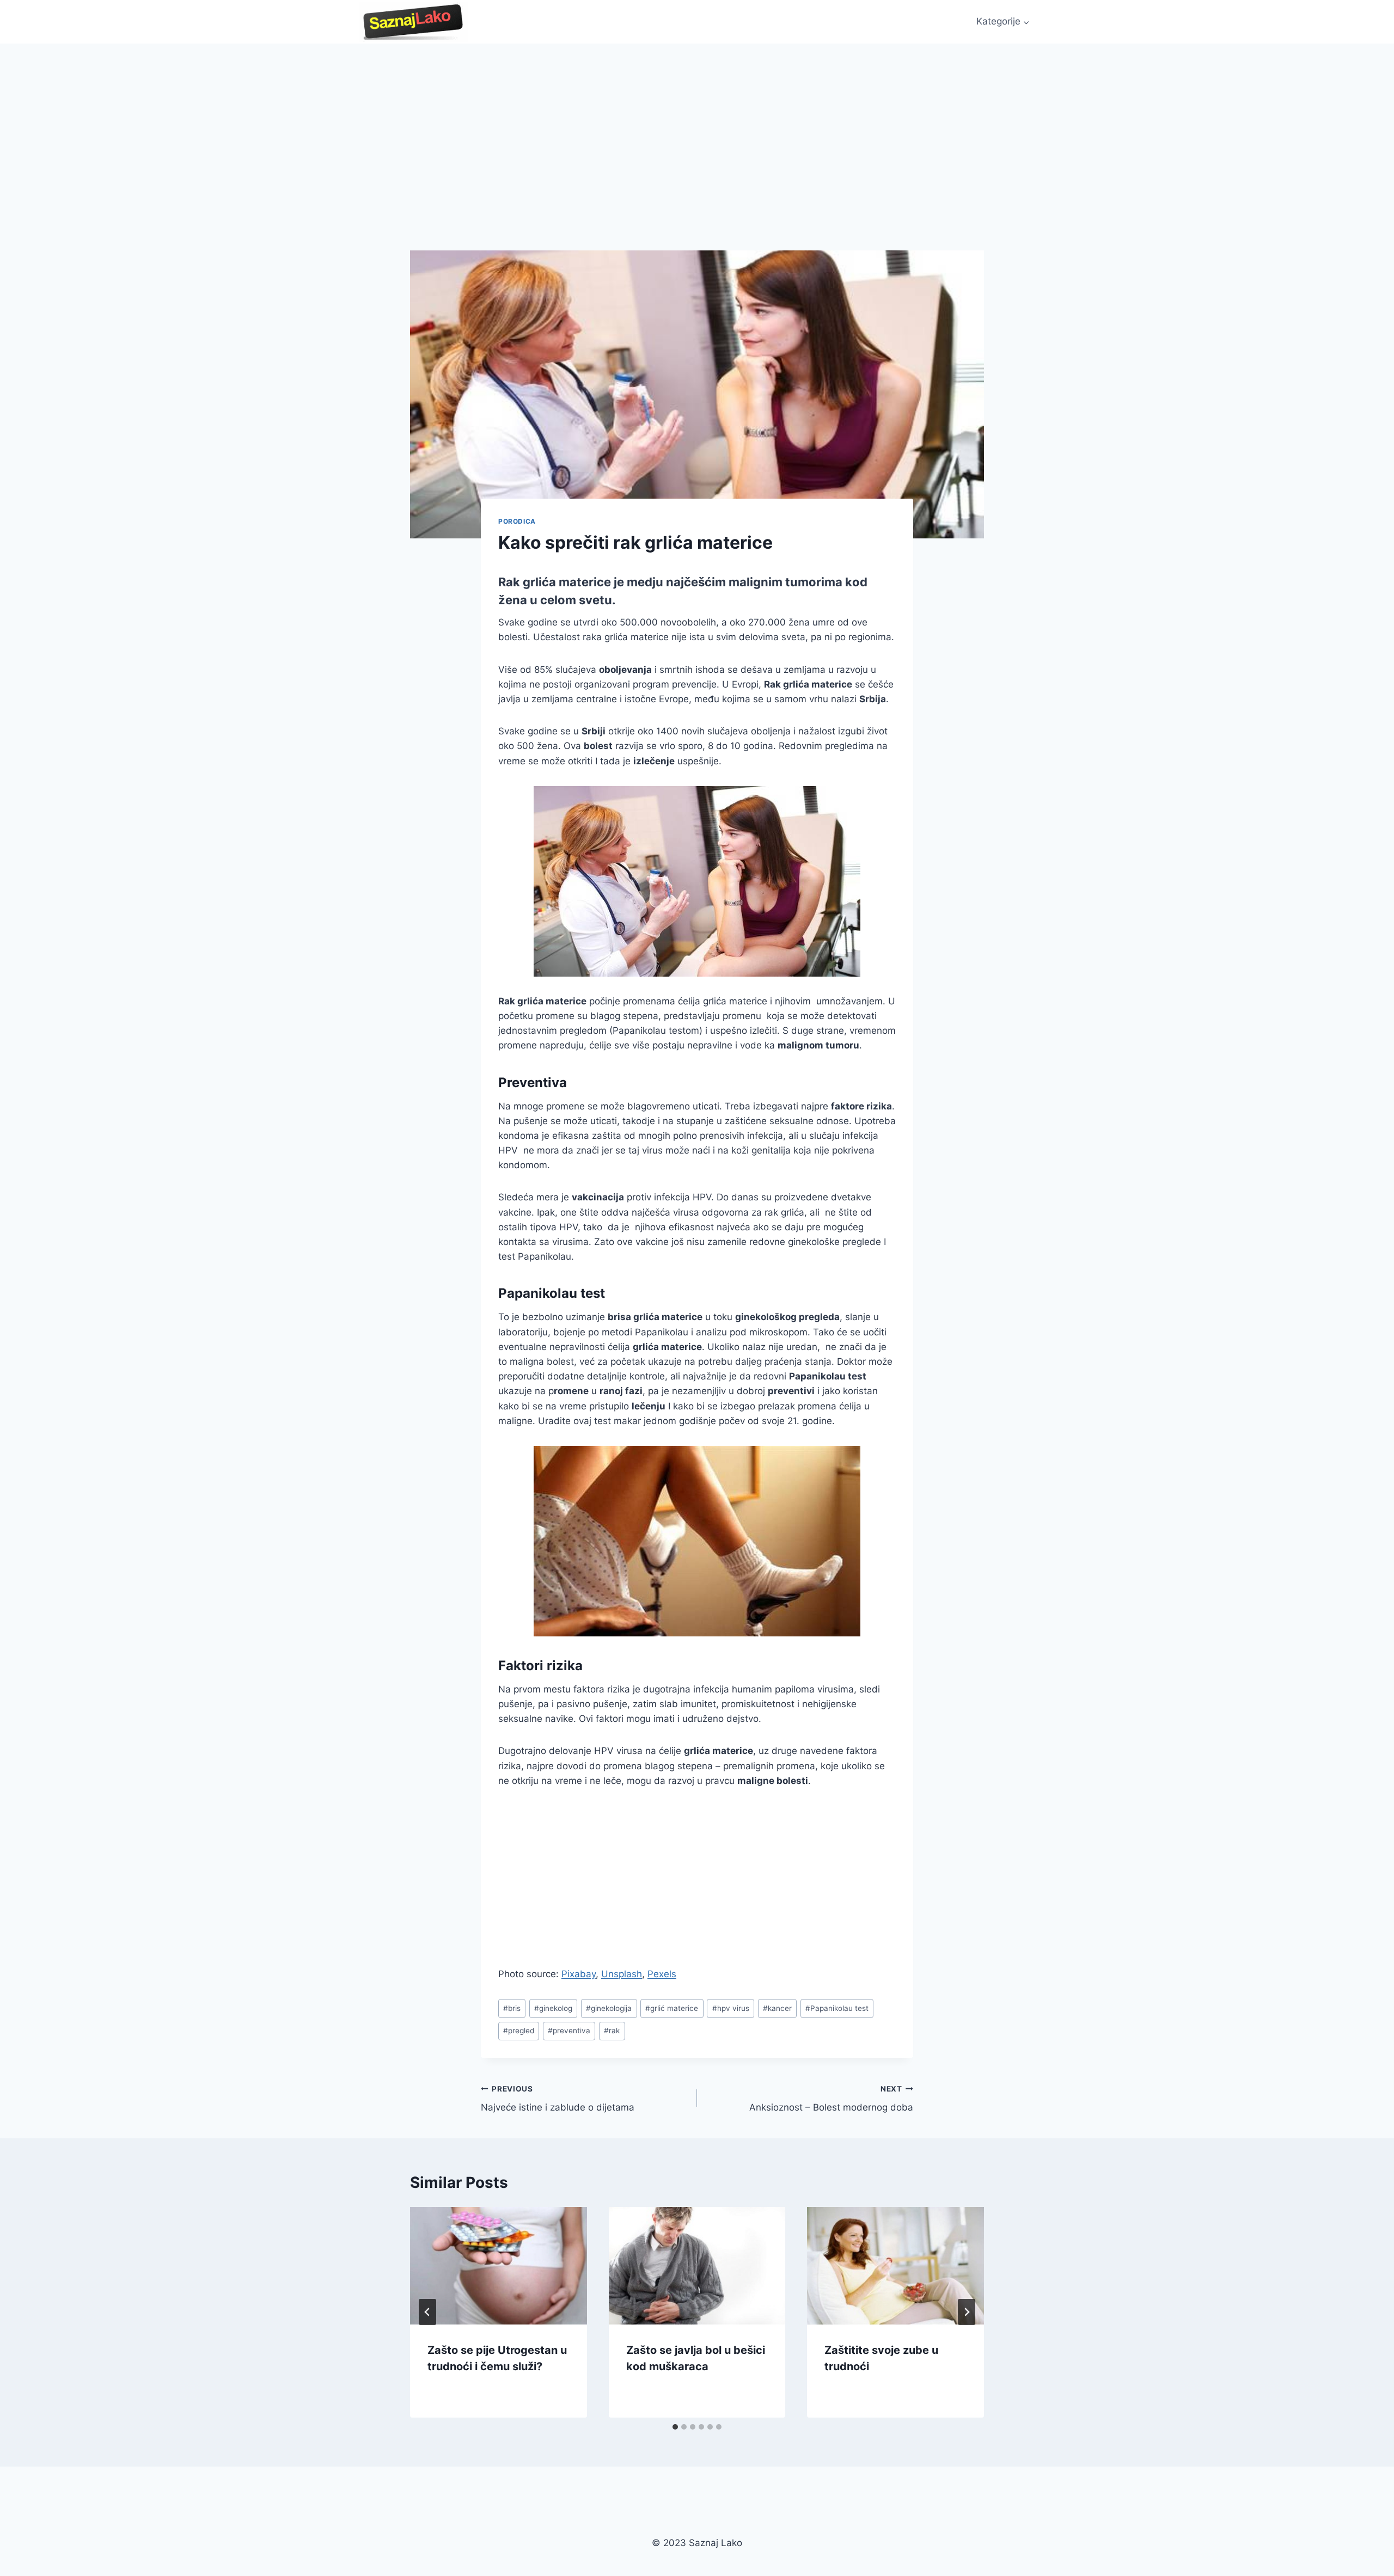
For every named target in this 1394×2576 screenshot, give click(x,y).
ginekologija (609, 2008)
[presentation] (499, 2266)
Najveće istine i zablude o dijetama (558, 2099)
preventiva (569, 2031)
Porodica (517, 521)
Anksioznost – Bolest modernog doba (831, 2099)
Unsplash (622, 1974)
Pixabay (579, 1974)
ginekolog (553, 2008)
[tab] (675, 2427)
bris (512, 2008)
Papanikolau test (837, 2008)
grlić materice (672, 2008)
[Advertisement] (697, 125)
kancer (777, 2008)
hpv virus (731, 2008)
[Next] (967, 2312)
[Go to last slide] (427, 2312)
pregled (519, 2031)
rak (612, 2031)
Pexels (662, 1974)
